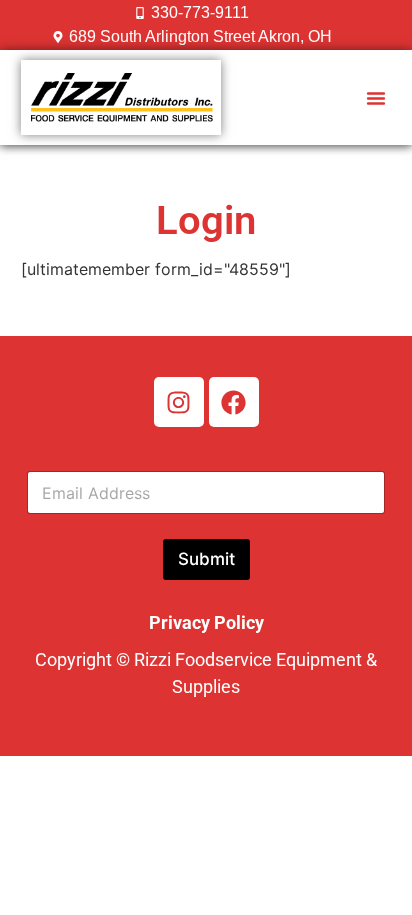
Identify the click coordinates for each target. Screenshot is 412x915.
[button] (376, 98)
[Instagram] (179, 402)
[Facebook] (234, 402)
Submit (206, 559)
